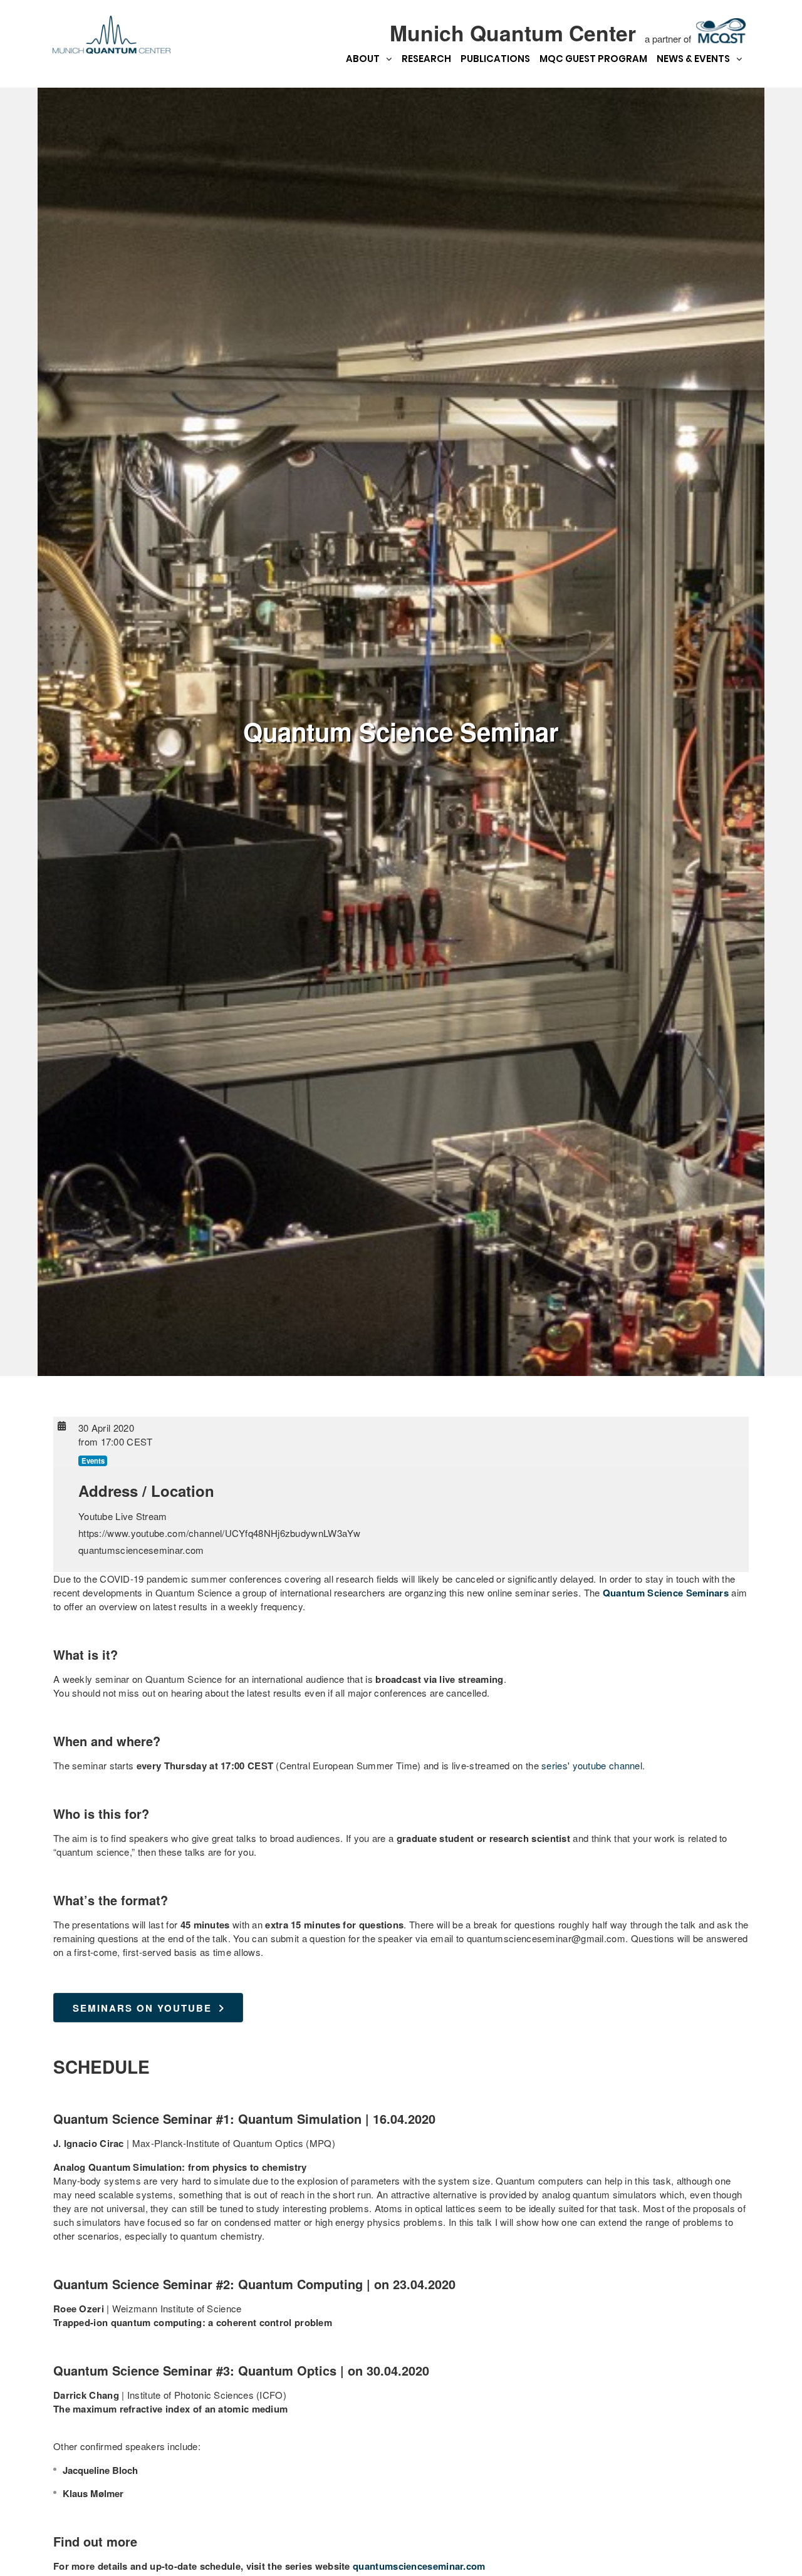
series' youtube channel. (593, 1765)
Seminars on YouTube (142, 2008)
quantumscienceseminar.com (419, 2566)
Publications (495, 59)
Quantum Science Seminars (666, 1593)
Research (426, 59)
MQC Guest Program (593, 59)
